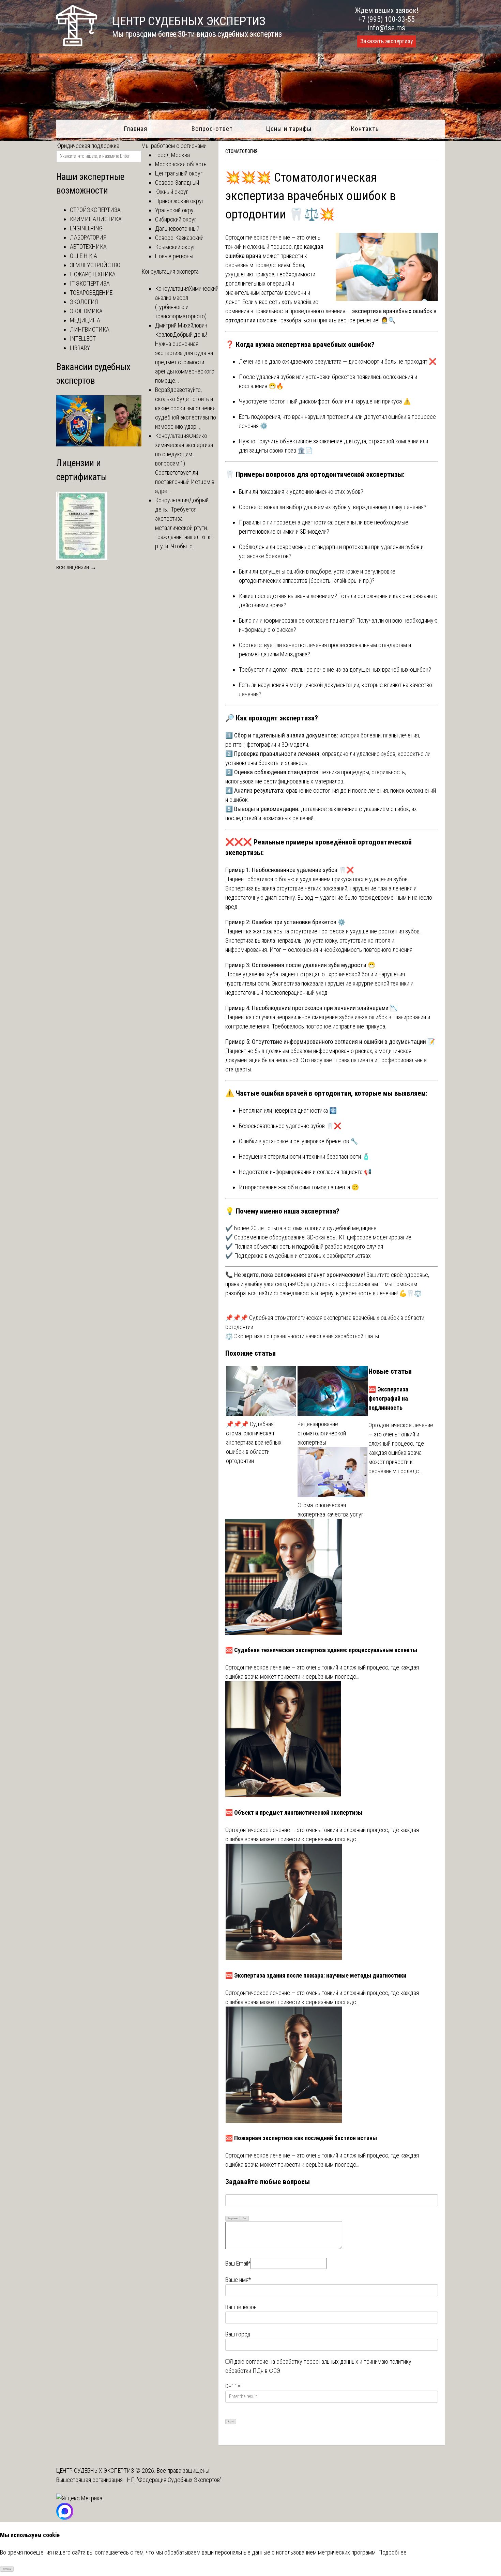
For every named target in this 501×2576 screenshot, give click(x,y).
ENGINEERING (86, 228)
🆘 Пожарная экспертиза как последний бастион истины (301, 2138)
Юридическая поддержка (88, 146)
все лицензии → (76, 567)
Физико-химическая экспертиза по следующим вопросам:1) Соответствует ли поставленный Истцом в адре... (185, 463)
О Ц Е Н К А (83, 256)
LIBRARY (80, 348)
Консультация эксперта (170, 271)
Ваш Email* (238, 2263)
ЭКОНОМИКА (86, 311)
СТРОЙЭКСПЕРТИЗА (95, 210)
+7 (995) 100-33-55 (386, 19)
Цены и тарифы (289, 129)
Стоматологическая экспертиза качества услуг (330, 1510)
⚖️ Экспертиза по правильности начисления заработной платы (302, 1336)
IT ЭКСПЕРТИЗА (90, 283)
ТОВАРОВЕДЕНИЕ (91, 293)
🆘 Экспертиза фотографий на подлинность (388, 1398)
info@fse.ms (387, 28)
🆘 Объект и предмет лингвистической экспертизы (294, 1812)
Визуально (233, 2219)
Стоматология (241, 151)
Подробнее (392, 2552)
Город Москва (172, 155)
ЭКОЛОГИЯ (84, 302)
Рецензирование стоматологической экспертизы (322, 1433)
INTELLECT (83, 339)
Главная (135, 129)
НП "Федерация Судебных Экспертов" (174, 2480)
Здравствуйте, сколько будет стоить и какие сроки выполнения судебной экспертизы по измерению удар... (186, 408)
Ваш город (238, 2334)
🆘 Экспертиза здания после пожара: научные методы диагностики (316, 1975)
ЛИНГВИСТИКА (90, 329)
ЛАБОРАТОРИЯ (88, 237)
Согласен (7, 2569)
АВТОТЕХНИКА (88, 247)
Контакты (366, 129)
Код (244, 2219)
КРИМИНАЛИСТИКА (96, 219)
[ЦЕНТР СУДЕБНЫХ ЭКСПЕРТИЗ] (77, 44)
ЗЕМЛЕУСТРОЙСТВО (95, 265)
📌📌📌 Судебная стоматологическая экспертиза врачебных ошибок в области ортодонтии (254, 1442)
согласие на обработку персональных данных (302, 2361)
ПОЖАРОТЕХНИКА (93, 274)
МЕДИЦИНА (85, 320)
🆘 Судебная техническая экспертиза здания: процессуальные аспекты (321, 1650)
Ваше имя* (238, 2280)
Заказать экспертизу (386, 41)
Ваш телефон (241, 2307)
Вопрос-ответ (212, 129)
